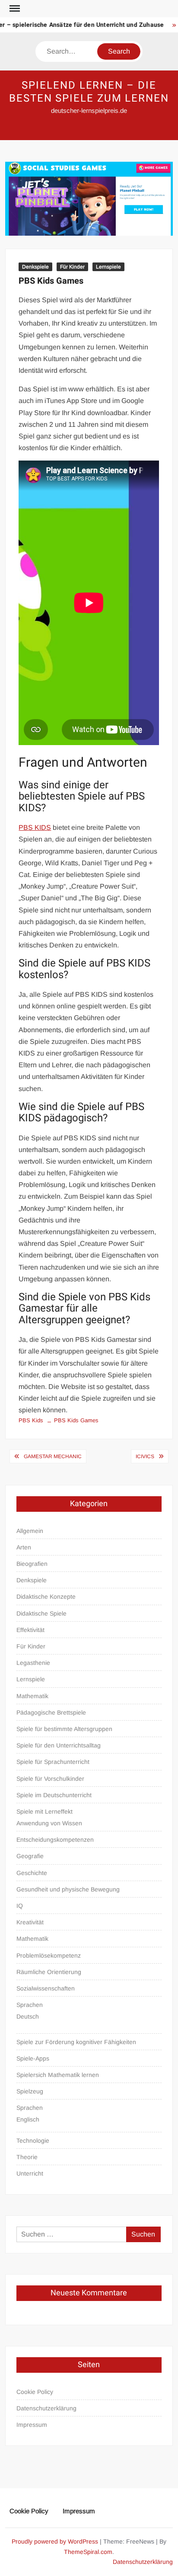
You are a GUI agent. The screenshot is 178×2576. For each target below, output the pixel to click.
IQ (20, 1906)
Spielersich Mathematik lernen (58, 2075)
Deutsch (28, 2016)
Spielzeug (30, 2091)
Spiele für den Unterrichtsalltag (59, 1745)
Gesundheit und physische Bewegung (68, 1889)
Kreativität (30, 1922)
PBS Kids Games (76, 1420)
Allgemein (30, 1531)
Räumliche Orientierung (49, 1972)
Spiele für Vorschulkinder (50, 1779)
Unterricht (30, 2173)
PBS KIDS (35, 827)
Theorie (27, 2157)
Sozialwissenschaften (46, 1988)
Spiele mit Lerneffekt (44, 1811)
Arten (24, 1547)
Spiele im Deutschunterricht (54, 1795)
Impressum (32, 2425)
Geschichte (32, 1873)
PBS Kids (31, 1420)
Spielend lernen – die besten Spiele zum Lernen (89, 92)
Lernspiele (108, 267)
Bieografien (32, 1564)
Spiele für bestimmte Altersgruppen (64, 1729)
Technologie (33, 2141)
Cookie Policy (35, 2392)
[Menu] (14, 9)
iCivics (145, 1456)
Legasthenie (33, 1663)
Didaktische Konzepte (46, 1597)
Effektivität (30, 1630)
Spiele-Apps (33, 2058)
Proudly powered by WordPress (55, 2541)
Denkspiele (35, 267)
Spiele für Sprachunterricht (53, 1762)
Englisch (28, 2119)
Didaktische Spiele (41, 1613)
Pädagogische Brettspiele (51, 1712)
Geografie (30, 1856)
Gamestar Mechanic (53, 1456)
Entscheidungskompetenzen (55, 1840)
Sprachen (30, 2005)
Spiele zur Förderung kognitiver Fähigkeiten (76, 2042)
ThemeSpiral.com (88, 2552)
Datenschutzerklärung (46, 2408)
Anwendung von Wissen (49, 1823)
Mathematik (32, 1696)
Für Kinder (72, 267)
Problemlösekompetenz (49, 1955)
